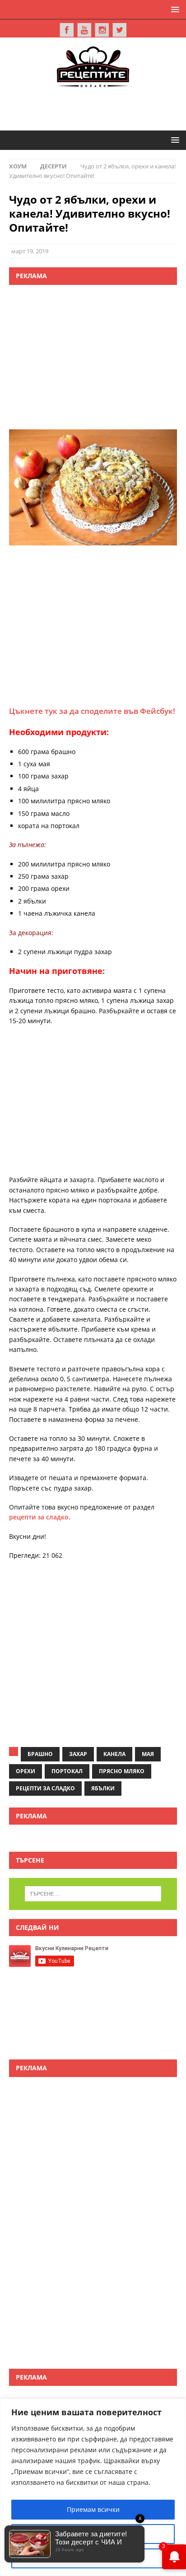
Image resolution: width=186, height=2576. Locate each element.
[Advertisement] (98, 107)
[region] (93, 2487)
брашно (40, 1754)
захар (78, 1754)
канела (114, 1754)
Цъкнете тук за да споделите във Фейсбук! (92, 711)
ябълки (103, 1788)
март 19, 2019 (30, 251)
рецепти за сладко (39, 1517)
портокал (67, 1771)
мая (148, 1754)
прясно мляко (122, 1771)
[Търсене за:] (93, 1894)
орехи (26, 1771)
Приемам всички (93, 2509)
